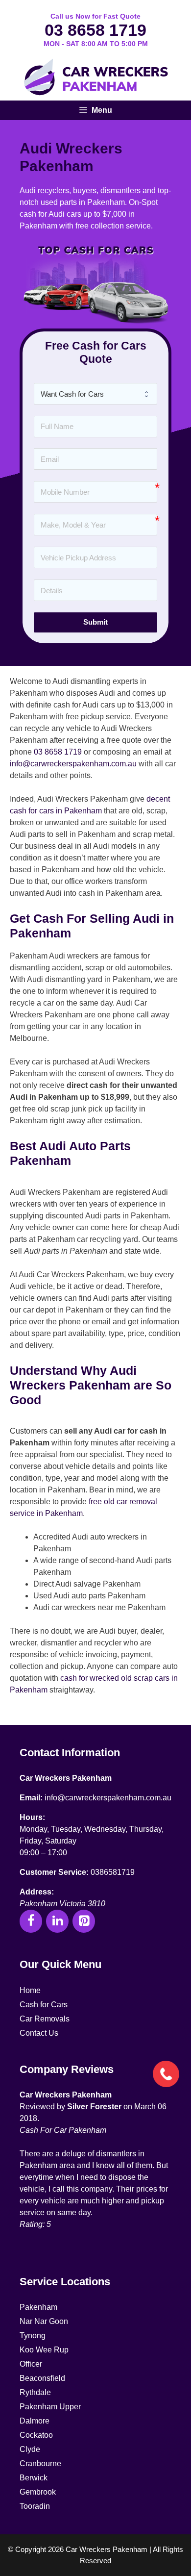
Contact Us (39, 2033)
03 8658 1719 (95, 30)
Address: (37, 1892)
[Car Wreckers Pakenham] (95, 78)
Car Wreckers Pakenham (66, 1778)
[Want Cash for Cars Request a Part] (95, 394)
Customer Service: (54, 1872)
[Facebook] (31, 1921)
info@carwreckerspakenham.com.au (73, 764)
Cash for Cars (44, 2005)
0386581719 (113, 1872)
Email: (31, 1798)
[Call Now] (165, 2073)
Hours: (32, 1817)
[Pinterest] (84, 1921)
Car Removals (45, 2019)
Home (30, 1990)
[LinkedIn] (57, 1921)
